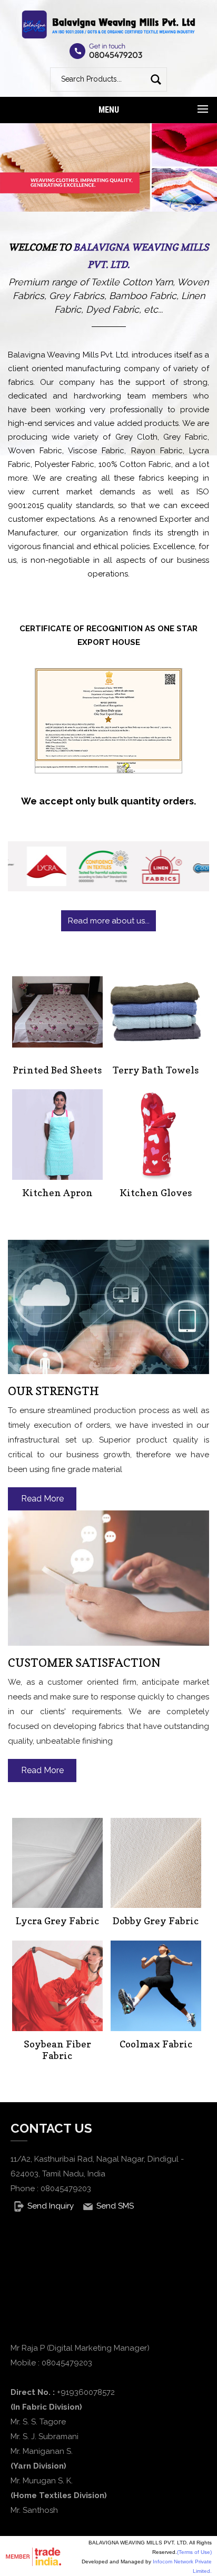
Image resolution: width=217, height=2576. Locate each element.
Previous (21, 180)
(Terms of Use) (194, 2552)
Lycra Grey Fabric (57, 1921)
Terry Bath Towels (156, 1070)
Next (196, 180)
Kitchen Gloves (156, 1193)
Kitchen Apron (57, 1193)
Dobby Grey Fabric (156, 1921)
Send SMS (115, 2206)
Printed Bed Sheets (57, 1070)
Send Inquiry (51, 2206)
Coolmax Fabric (156, 2044)
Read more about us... (109, 921)
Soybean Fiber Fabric (57, 2050)
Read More (42, 1499)
